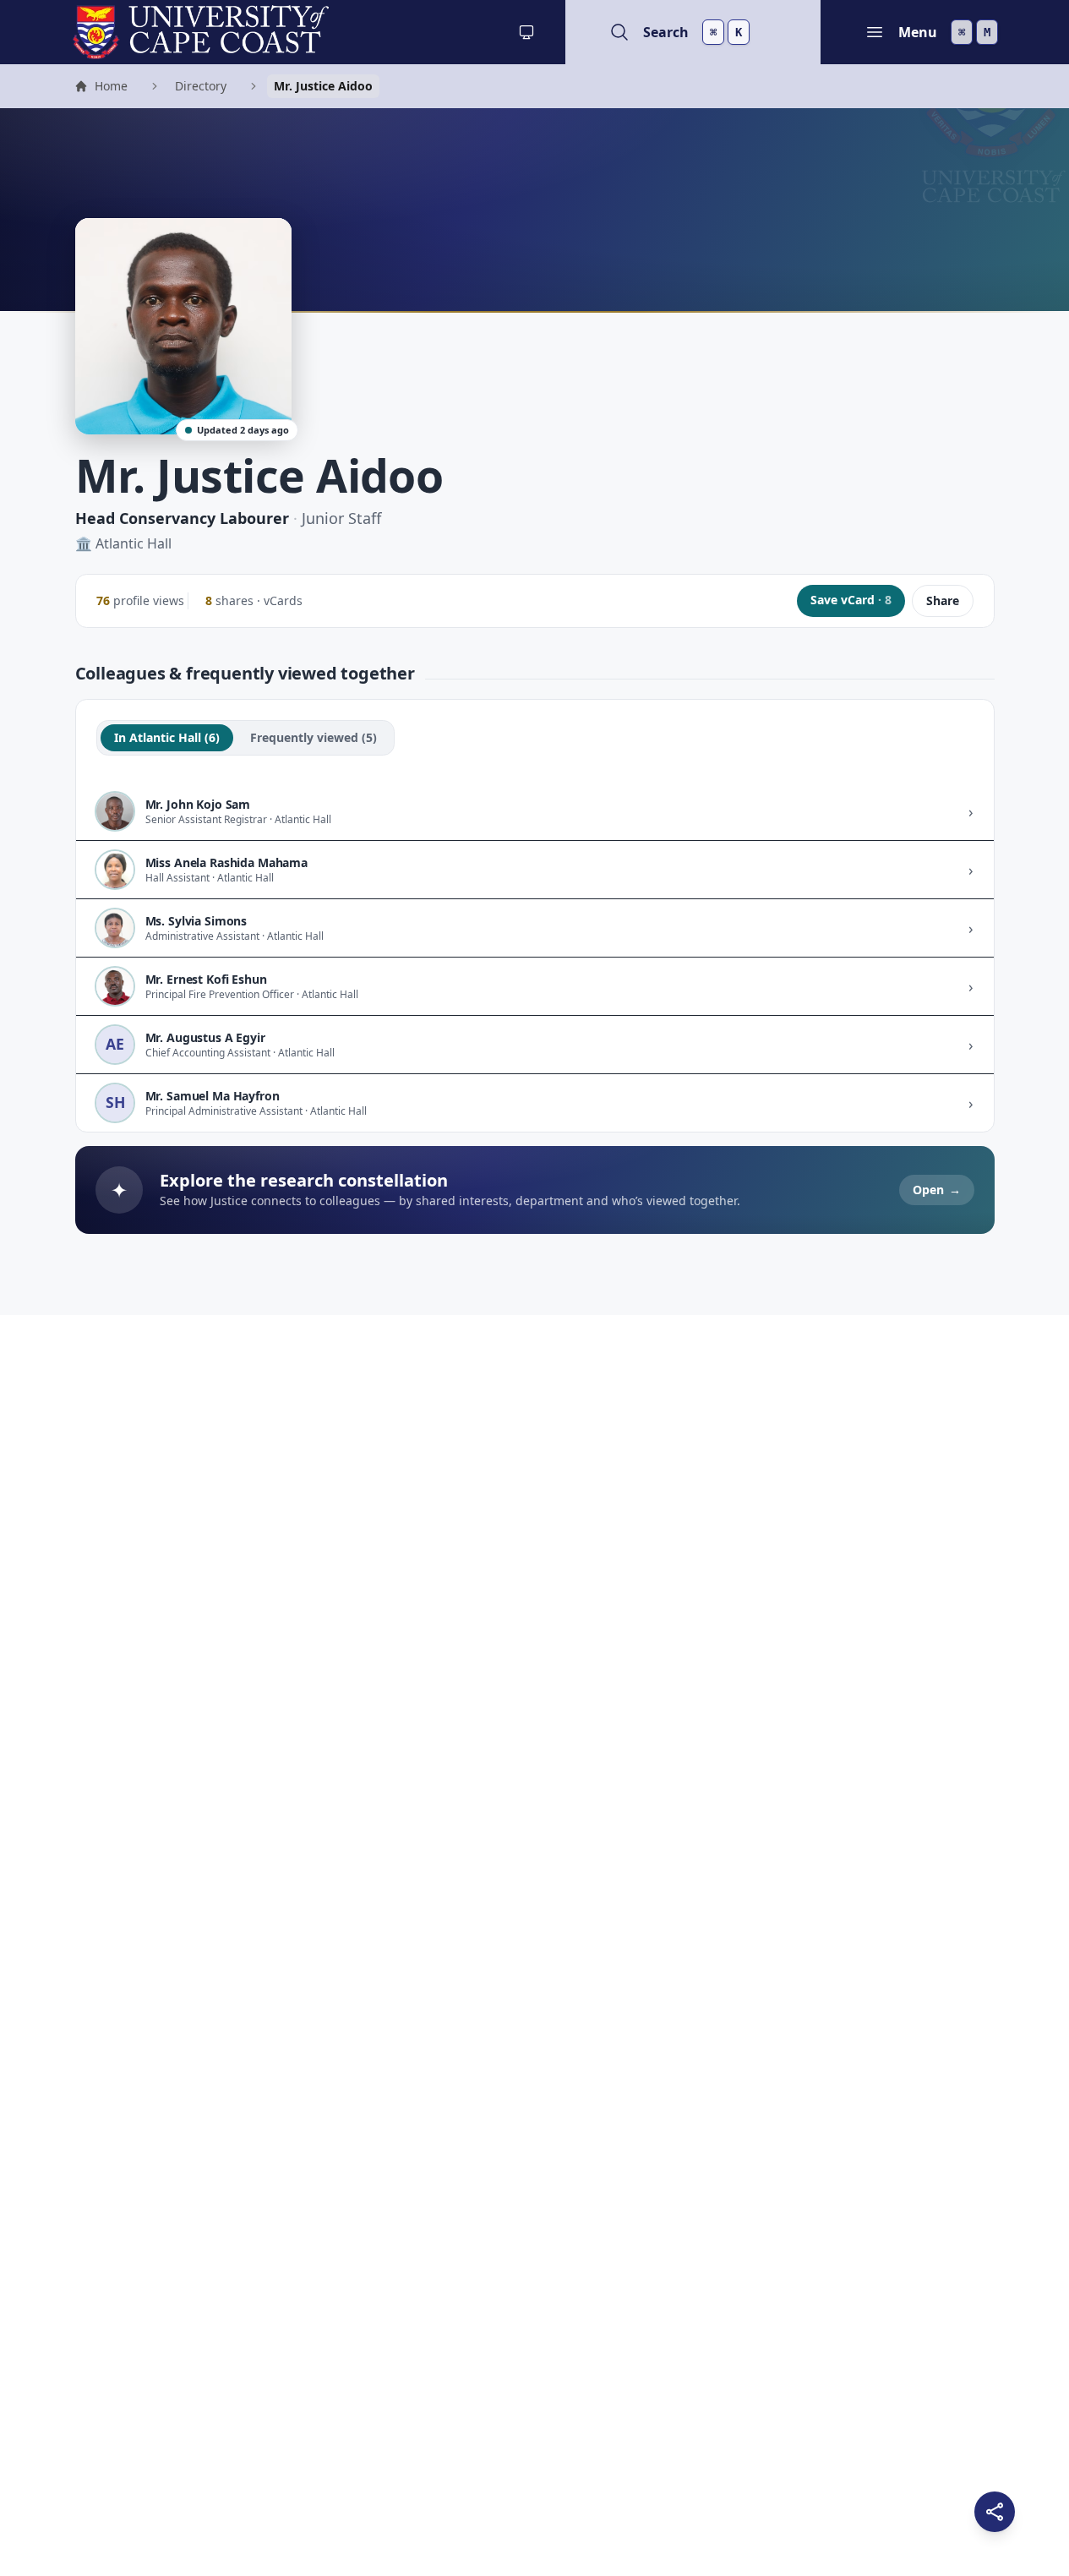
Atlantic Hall (134, 543)
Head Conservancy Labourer (182, 518)
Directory (201, 86)
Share (943, 600)
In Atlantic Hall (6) (167, 737)
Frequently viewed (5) (314, 737)
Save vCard (851, 600)
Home (101, 88)
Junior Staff (341, 518)
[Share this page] (995, 2512)
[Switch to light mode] (526, 32)
